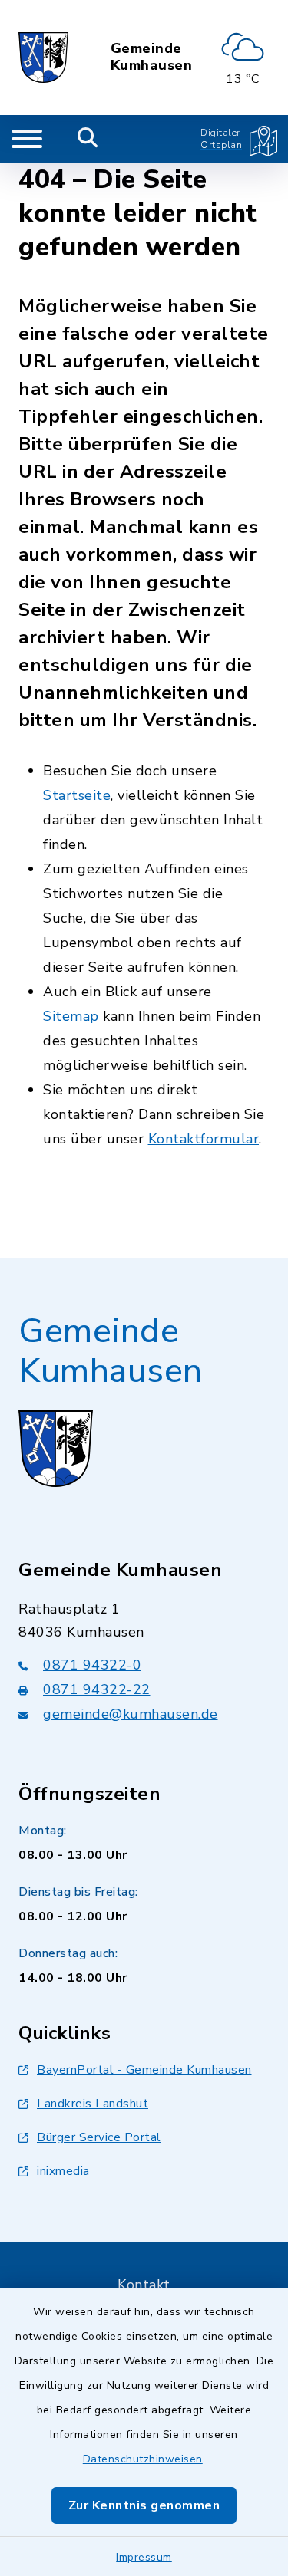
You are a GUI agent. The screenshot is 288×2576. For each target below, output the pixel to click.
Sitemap (71, 1016)
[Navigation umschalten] (27, 139)
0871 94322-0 (92, 1665)
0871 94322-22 (97, 1689)
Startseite (77, 795)
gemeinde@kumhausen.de (131, 1714)
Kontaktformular (204, 1139)
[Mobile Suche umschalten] (88, 139)
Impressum (144, 2557)
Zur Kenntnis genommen (144, 2505)
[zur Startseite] (43, 58)
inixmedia (63, 2171)
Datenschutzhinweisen (143, 2459)
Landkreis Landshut (93, 2104)
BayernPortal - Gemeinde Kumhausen (144, 2070)
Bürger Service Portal (99, 2137)
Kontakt (144, 2285)
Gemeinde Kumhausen (152, 57)
